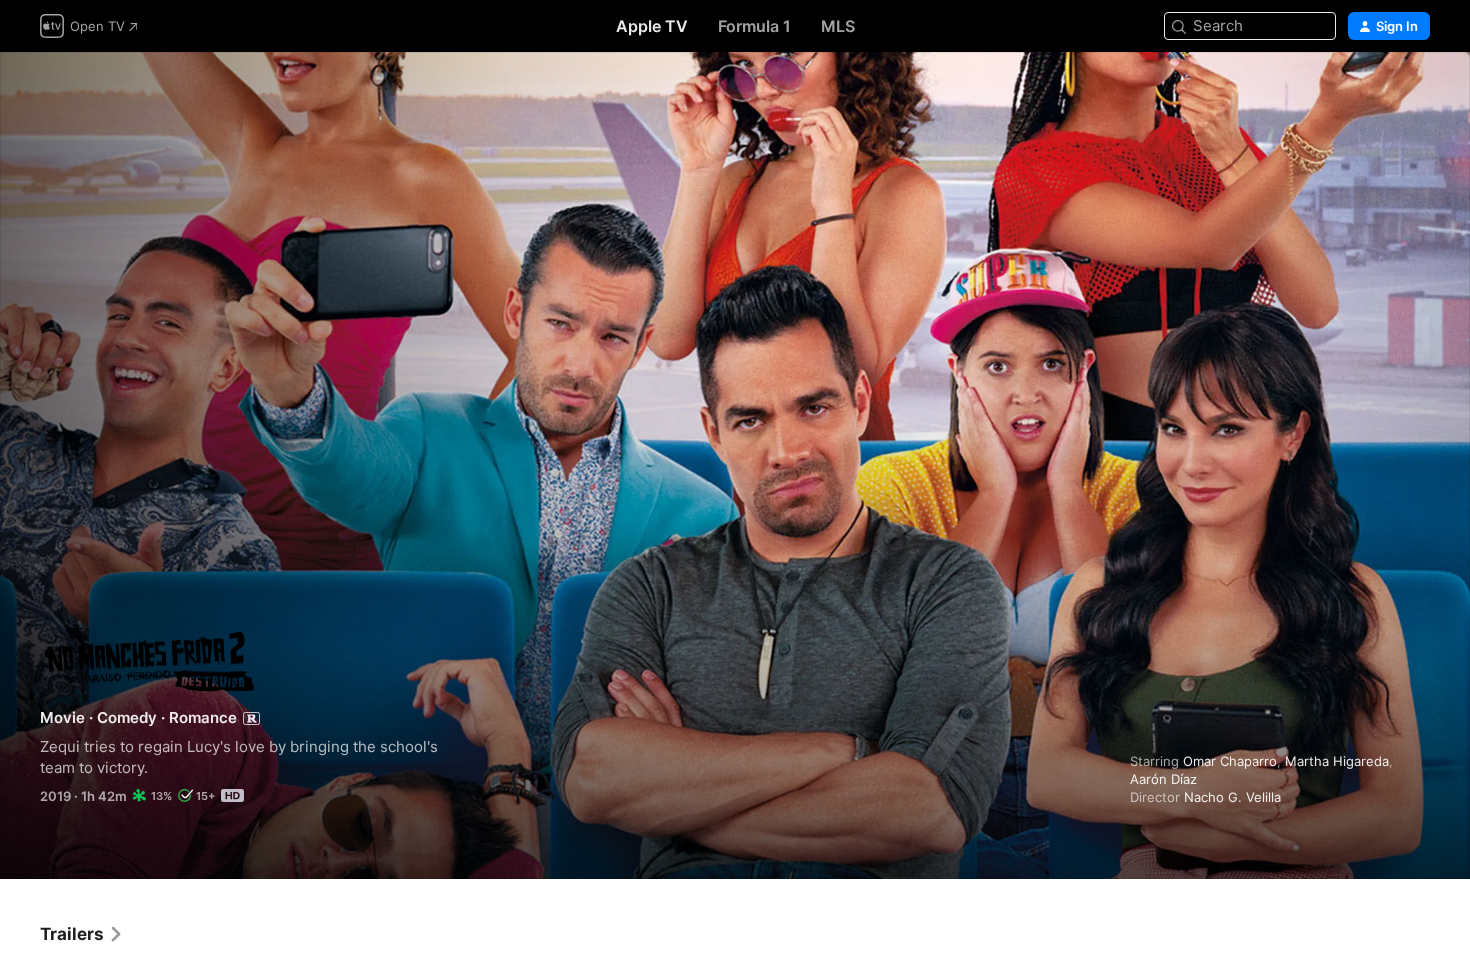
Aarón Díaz (1163, 779)
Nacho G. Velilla (1232, 797)
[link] (82, 934)
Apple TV (652, 26)
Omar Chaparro (1230, 761)
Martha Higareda (1337, 761)
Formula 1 (754, 26)
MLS (838, 26)
